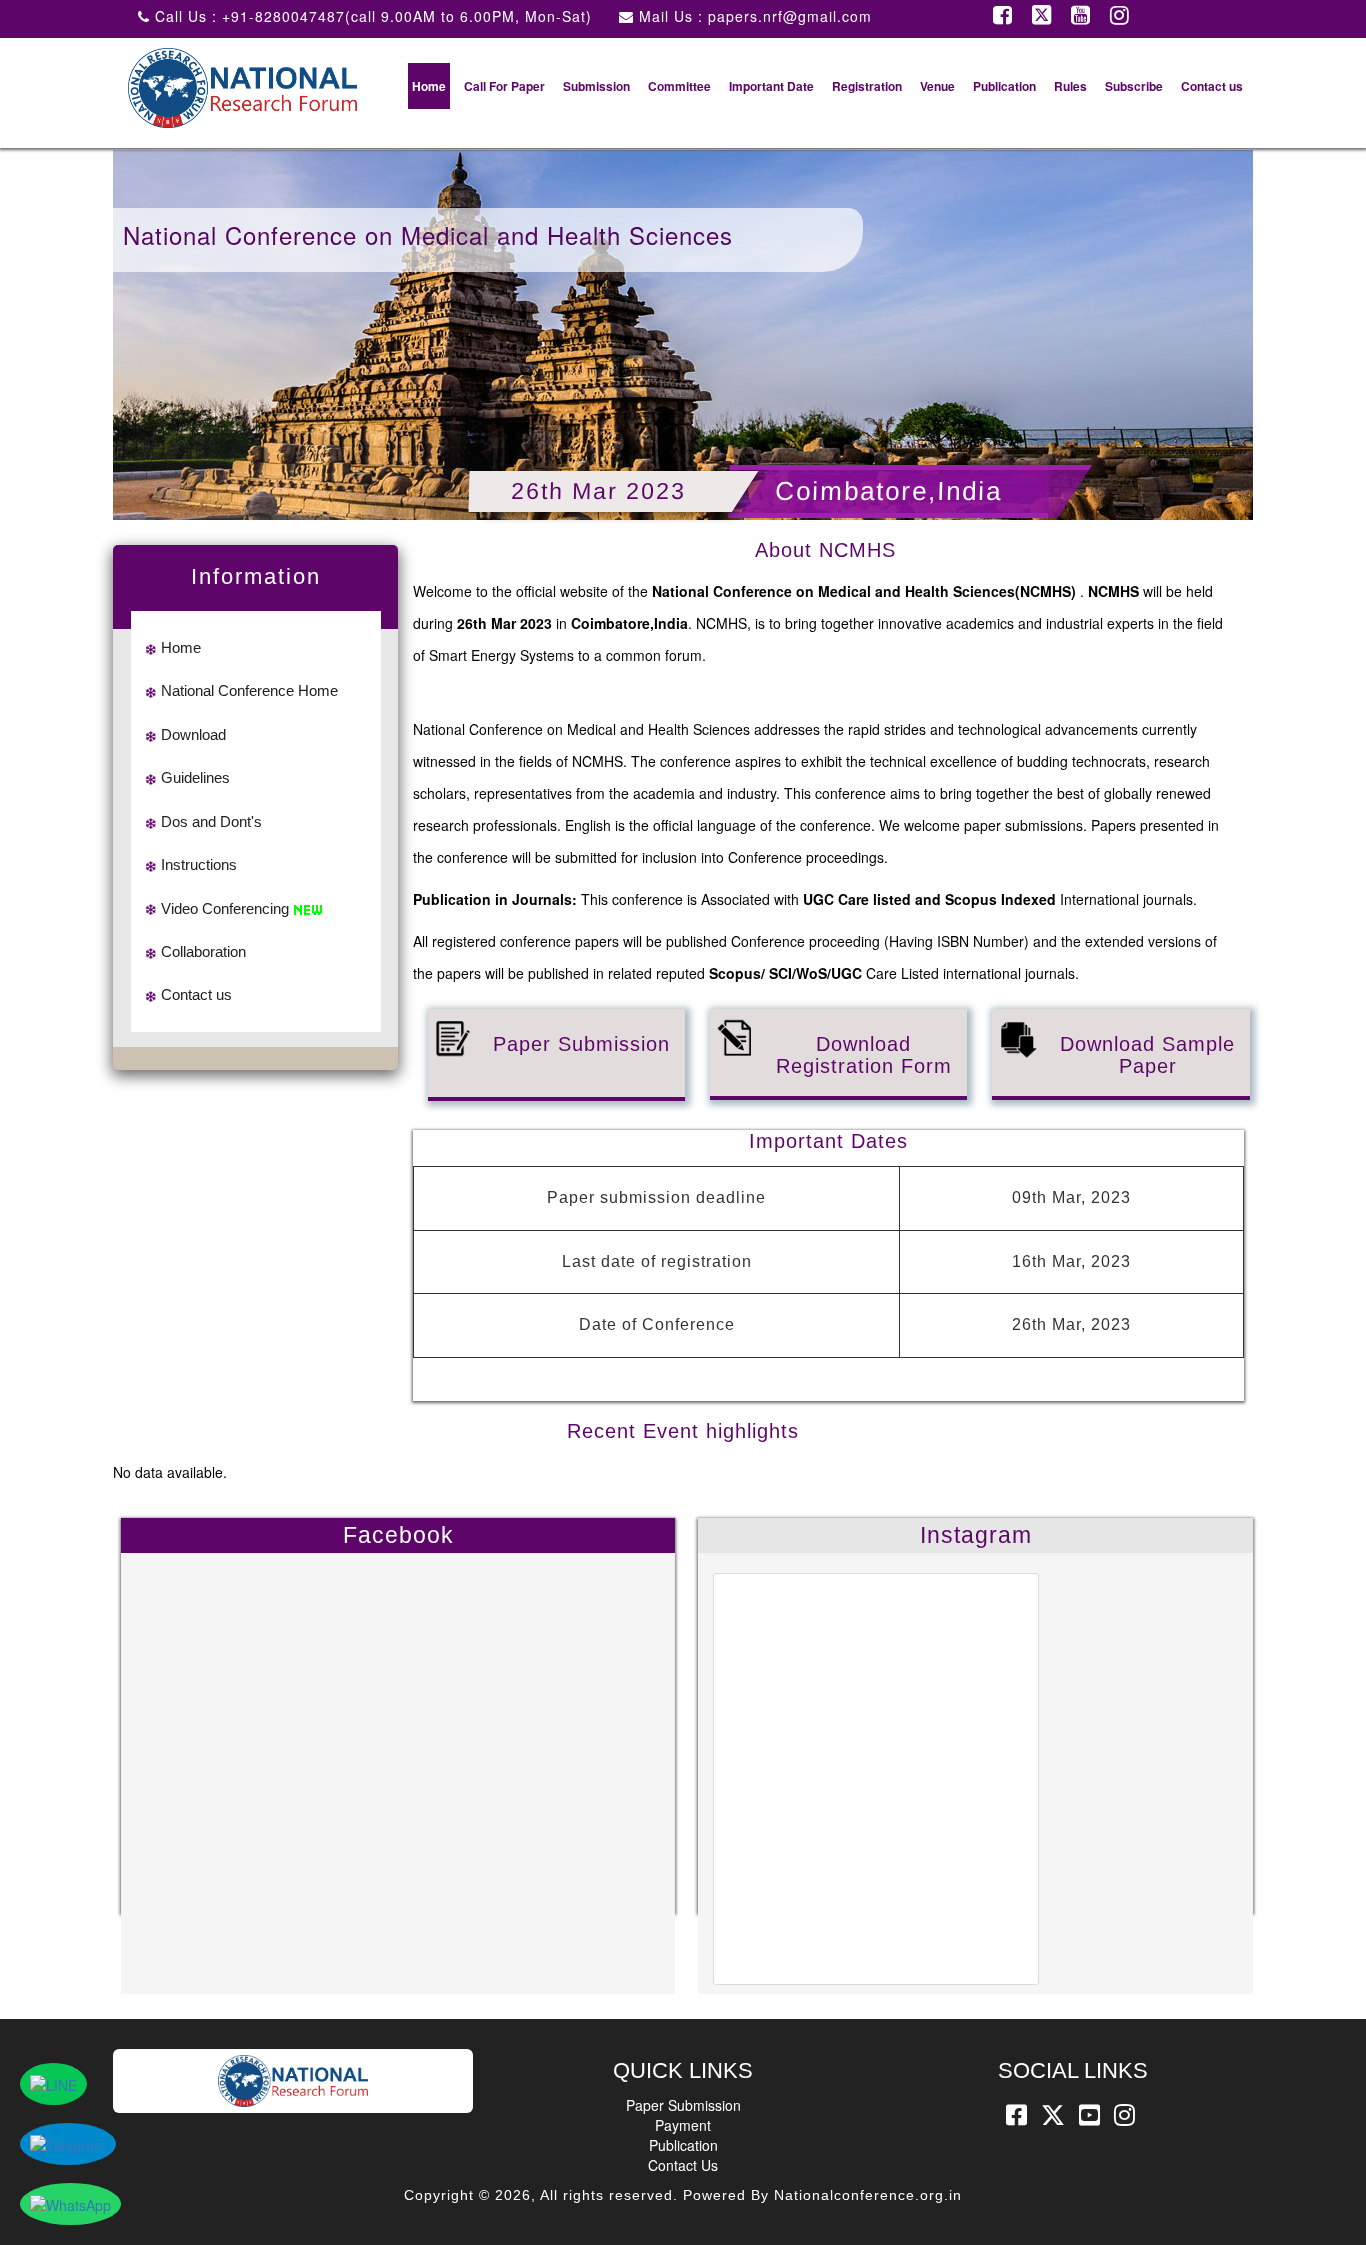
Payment (683, 2125)
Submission (596, 86)
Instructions (199, 864)
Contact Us (683, 2165)
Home (429, 86)
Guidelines (195, 777)
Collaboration (203, 951)
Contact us (1212, 86)
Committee (679, 86)
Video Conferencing (225, 908)
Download (193, 734)
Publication (1004, 86)
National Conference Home (249, 690)
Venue (937, 86)
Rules (1070, 86)
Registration (867, 86)
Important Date (771, 86)
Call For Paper (504, 86)
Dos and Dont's (211, 821)
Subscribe (1134, 86)
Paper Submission (683, 2105)
